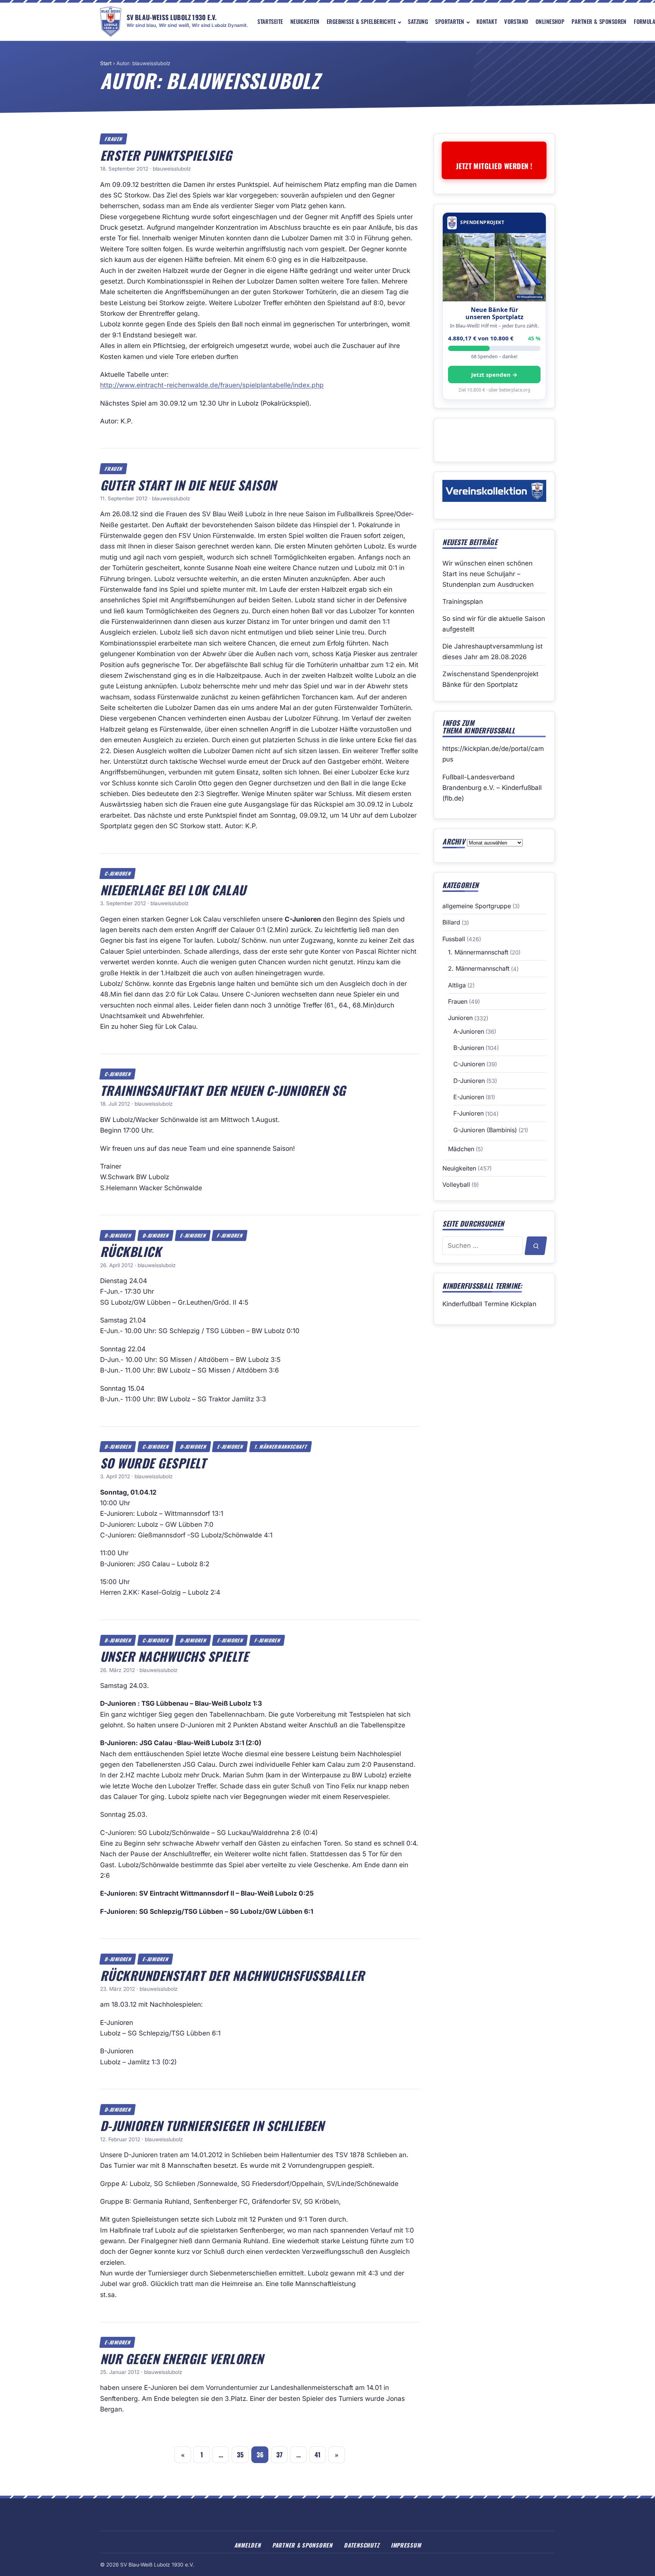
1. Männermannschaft (281, 1447)
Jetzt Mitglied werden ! (494, 166)
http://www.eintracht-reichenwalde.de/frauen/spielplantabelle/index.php (212, 385)
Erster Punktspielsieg (166, 155)
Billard (451, 922)
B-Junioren (118, 1236)
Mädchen (461, 1149)
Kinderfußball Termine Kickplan (489, 1304)
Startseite (270, 21)
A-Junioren (469, 1031)
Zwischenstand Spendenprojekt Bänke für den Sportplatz (490, 679)
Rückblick (131, 1251)
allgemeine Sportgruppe (477, 906)
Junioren (460, 1018)
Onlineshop (550, 21)
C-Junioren (118, 874)
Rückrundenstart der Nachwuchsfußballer (232, 1975)
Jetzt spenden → (494, 374)
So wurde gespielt (153, 1463)
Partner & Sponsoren (599, 21)
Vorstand (516, 21)
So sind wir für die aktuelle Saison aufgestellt (494, 624)
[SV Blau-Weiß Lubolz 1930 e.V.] (111, 22)
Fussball (454, 939)
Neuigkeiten (305, 21)
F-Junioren (230, 1236)
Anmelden (248, 2545)
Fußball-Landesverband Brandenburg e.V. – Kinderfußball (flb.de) (492, 788)
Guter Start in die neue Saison (188, 485)
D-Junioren (155, 1236)
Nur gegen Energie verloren (182, 2358)
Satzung (418, 21)
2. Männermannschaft (479, 968)
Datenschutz (361, 2545)
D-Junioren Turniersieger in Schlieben (212, 2125)
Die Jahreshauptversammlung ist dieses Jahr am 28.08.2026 (493, 652)
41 (318, 2455)
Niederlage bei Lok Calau (173, 890)
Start (106, 63)
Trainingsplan (463, 602)
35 (240, 2455)
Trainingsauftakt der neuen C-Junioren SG (223, 1090)
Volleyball (456, 1185)
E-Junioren (193, 1236)
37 (279, 2455)
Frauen (114, 139)
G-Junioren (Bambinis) (485, 1130)
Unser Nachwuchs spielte (174, 1656)
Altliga (457, 985)
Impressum (406, 2545)
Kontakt (487, 21)
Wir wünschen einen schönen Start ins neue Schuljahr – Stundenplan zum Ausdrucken (488, 574)
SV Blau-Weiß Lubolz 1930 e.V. (172, 17)
